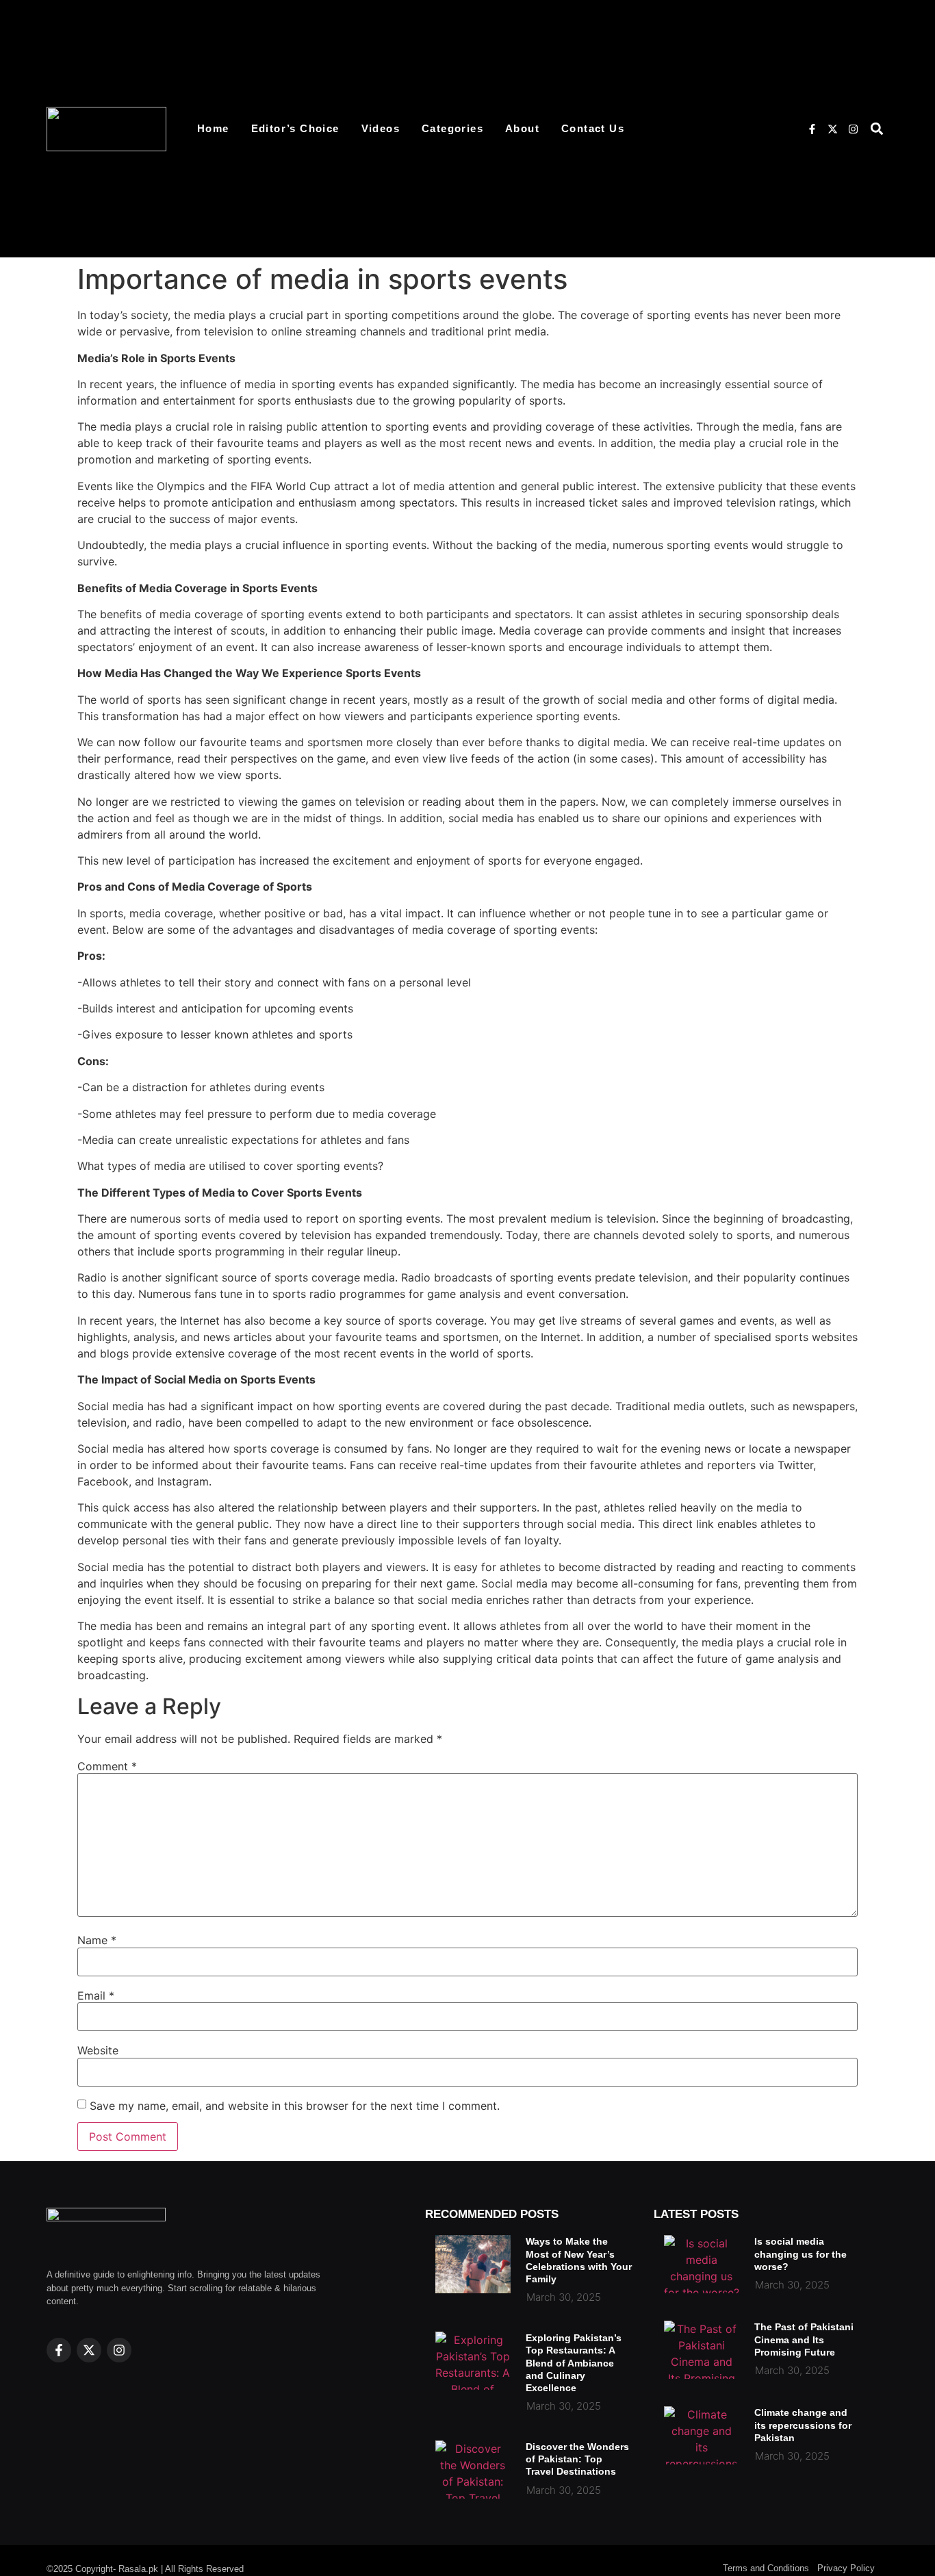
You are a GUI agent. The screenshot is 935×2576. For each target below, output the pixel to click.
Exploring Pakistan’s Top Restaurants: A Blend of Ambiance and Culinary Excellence (574, 2363)
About (522, 128)
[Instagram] (853, 129)
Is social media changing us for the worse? (800, 2254)
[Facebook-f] (812, 129)
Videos (381, 128)
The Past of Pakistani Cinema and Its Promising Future (804, 2339)
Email (96, 1995)
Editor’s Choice (295, 128)
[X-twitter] (832, 129)
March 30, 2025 (564, 2297)
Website (98, 2050)
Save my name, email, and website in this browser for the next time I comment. (295, 2106)
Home (213, 128)
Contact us (593, 128)
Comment (107, 1766)
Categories (452, 128)
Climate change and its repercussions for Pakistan (803, 2425)
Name (97, 1940)
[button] (877, 129)
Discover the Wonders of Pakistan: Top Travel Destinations (577, 2459)
